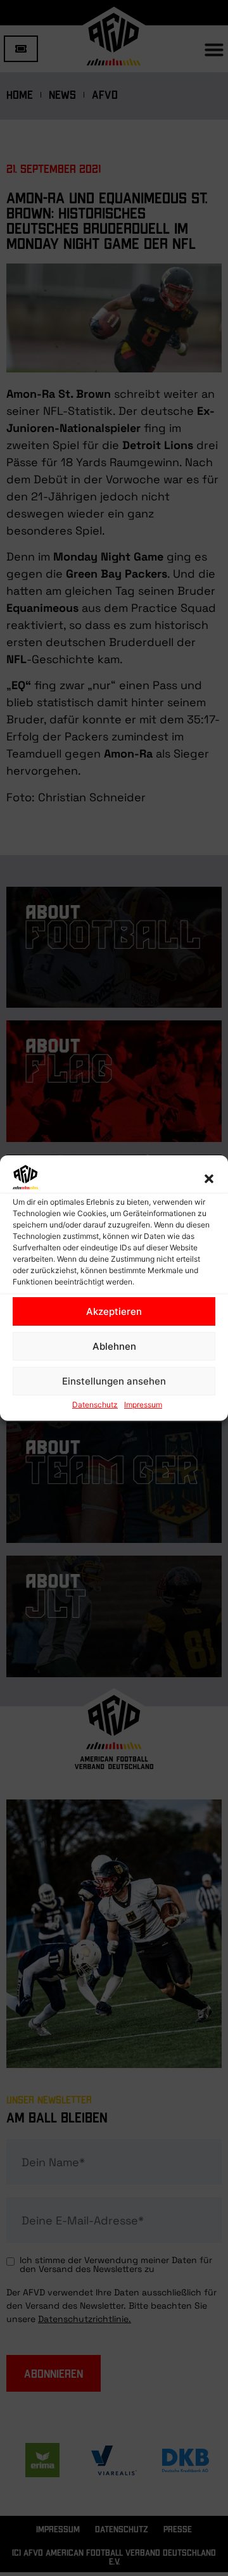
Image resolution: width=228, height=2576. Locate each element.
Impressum (143, 1405)
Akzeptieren (114, 1311)
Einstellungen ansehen (114, 1381)
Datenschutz (95, 1405)
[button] (209, 1179)
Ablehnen (114, 1346)
